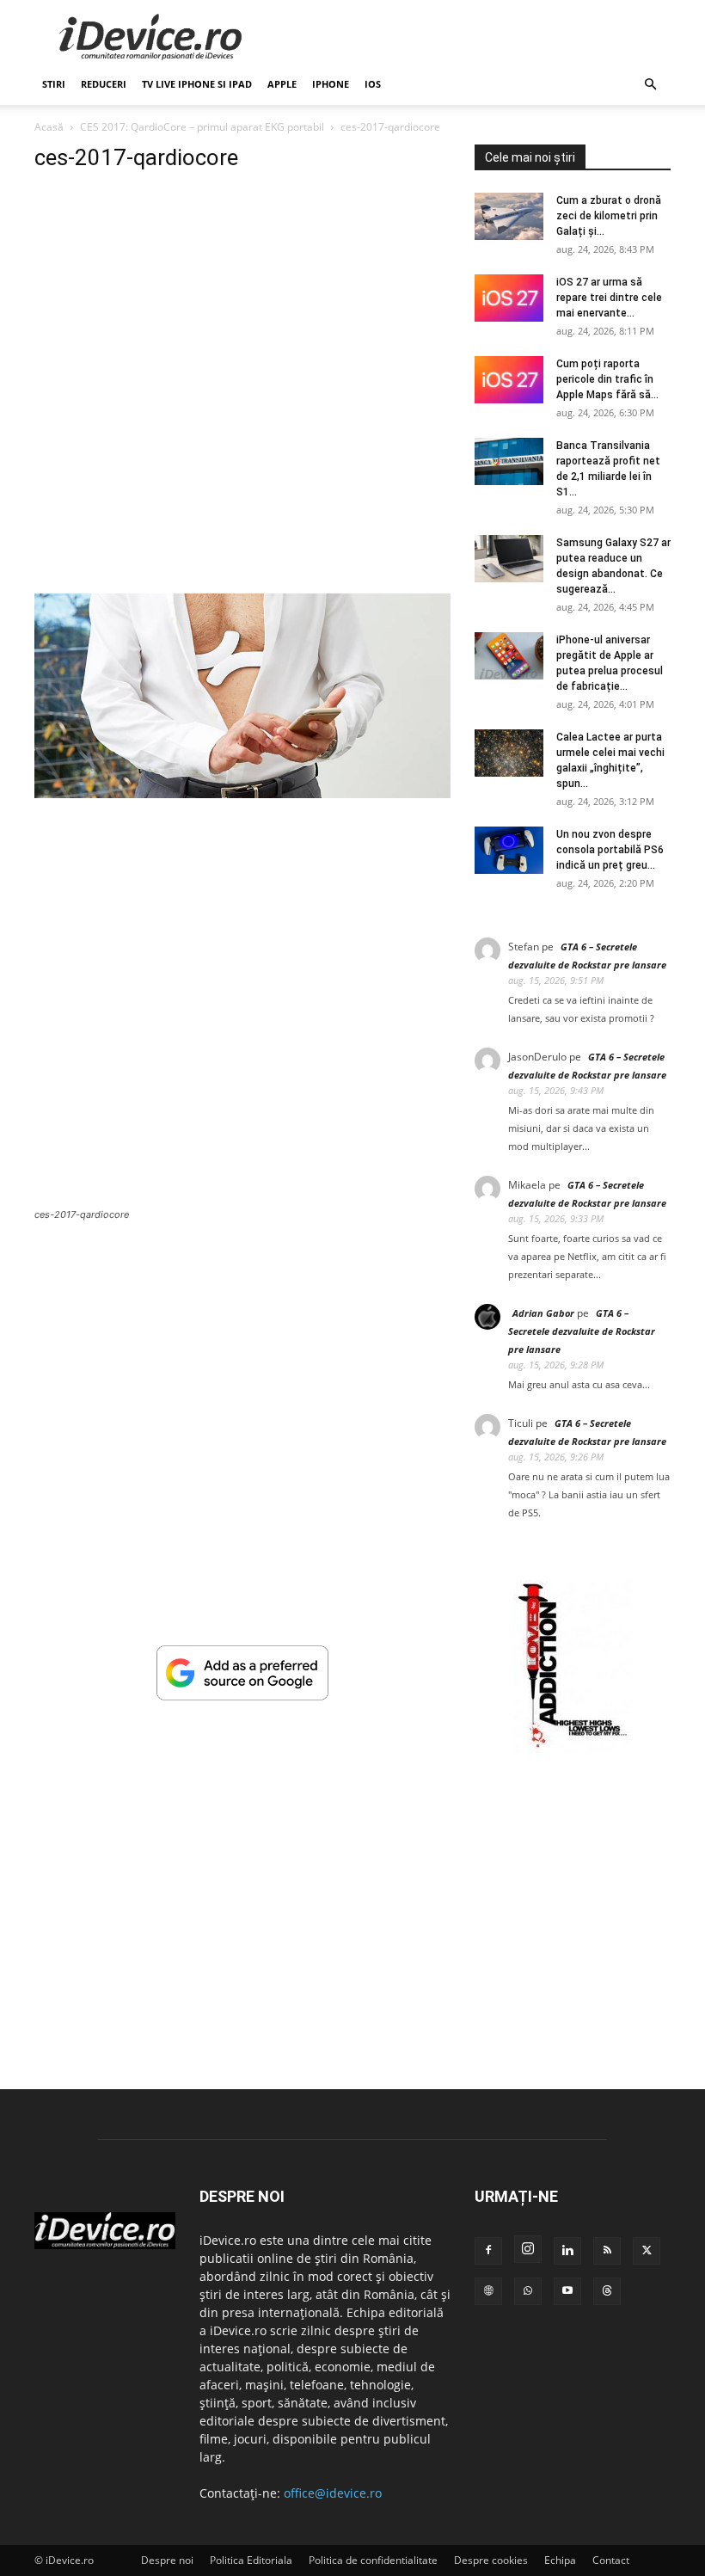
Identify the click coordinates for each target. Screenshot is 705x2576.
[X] (647, 2251)
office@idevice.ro (333, 2493)
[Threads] (607, 2291)
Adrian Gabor (543, 1313)
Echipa (560, 2560)
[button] (650, 85)
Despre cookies (491, 2560)
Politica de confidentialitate (373, 2560)
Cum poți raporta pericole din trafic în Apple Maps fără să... (607, 379)
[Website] (488, 2291)
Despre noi (167, 2560)
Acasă (49, 127)
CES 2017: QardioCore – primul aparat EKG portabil (202, 127)
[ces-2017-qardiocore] (242, 793)
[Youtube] (567, 2291)
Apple (282, 84)
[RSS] (607, 2251)
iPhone (331, 84)
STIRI (54, 84)
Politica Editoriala (251, 2560)
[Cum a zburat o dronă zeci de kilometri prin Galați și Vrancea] (509, 216)
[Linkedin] (567, 2251)
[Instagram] (528, 2249)
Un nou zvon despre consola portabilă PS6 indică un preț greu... (610, 850)
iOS (373, 84)
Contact (611, 2560)
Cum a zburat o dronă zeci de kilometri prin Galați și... (609, 216)
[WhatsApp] (528, 2291)
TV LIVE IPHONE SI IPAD (197, 84)
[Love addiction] (573, 1748)
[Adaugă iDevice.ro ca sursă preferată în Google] (242, 1696)
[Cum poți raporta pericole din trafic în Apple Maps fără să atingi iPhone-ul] (509, 380)
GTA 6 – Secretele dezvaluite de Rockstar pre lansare (582, 1331)
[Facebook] (488, 2251)
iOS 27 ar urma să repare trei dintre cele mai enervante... (609, 298)
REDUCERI (104, 84)
